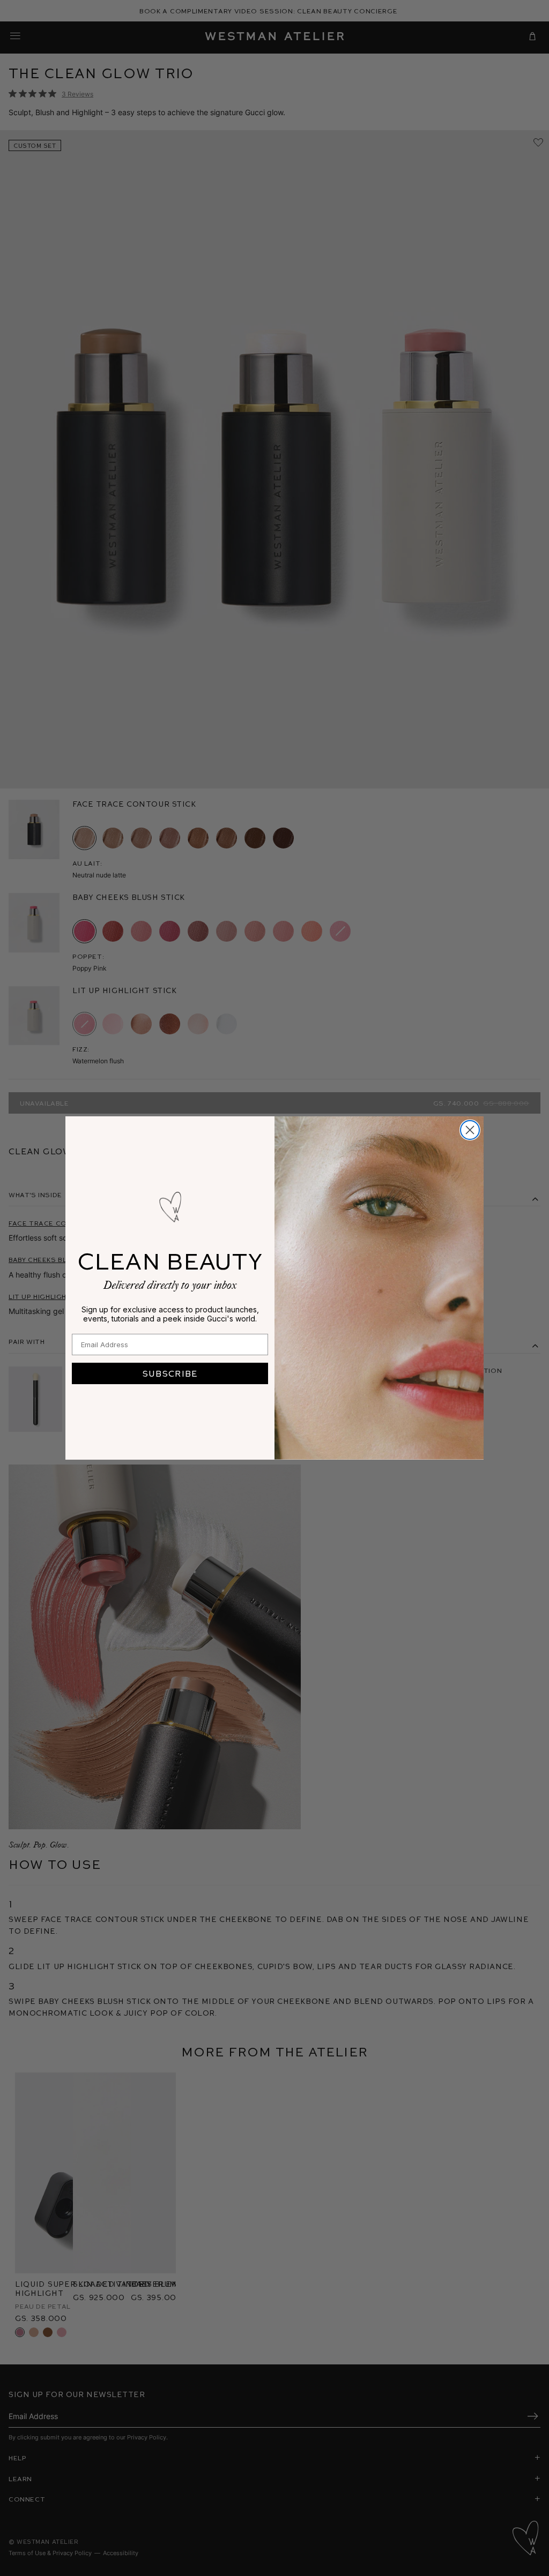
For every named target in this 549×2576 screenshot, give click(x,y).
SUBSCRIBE (170, 1373)
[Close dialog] (470, 1130)
